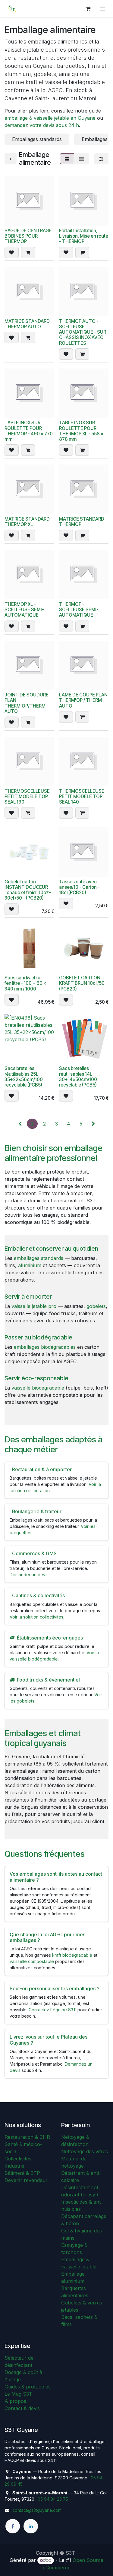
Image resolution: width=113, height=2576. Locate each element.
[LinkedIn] (31, 2526)
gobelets (96, 1306)
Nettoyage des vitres (85, 2151)
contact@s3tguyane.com (37, 2510)
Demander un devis (29, 1575)
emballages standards (39, 1258)
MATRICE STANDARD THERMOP (82, 522)
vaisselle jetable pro (34, 1306)
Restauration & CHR (27, 2137)
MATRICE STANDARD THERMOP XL (27, 522)
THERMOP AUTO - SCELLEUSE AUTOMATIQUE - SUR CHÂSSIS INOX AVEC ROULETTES (83, 332)
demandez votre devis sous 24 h (42, 125)
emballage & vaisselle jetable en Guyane (50, 118)
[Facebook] (13, 2526)
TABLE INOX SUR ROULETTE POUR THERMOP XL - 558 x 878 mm (81, 431)
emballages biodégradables (45, 1347)
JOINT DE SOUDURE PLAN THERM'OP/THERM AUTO (27, 703)
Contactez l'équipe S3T (52, 2010)
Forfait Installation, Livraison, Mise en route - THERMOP (84, 236)
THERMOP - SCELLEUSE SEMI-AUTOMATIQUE (79, 610)
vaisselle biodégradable (38, 1388)
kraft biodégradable (72, 1955)
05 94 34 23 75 (53, 2499)
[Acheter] (28, 252)
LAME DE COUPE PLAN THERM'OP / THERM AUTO (83, 700)
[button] (12, 252)
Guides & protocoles (28, 2387)
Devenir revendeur (26, 2180)
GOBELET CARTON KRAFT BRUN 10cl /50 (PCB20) (82, 983)
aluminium (30, 1265)
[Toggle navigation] (102, 9)
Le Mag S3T (18, 2394)
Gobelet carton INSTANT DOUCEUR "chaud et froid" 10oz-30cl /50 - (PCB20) (28, 890)
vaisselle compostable (32, 1961)
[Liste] (82, 159)
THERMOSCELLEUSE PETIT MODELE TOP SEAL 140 (82, 797)
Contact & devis (22, 2408)
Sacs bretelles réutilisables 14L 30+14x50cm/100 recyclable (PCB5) (78, 1077)
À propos (15, 2401)
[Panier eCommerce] (88, 9)
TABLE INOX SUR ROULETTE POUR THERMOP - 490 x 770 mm (29, 431)
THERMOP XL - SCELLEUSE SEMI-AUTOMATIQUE (24, 610)
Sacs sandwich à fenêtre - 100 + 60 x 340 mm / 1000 (25, 983)
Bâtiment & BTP (22, 2173)
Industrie (14, 2166)
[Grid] (67, 159)
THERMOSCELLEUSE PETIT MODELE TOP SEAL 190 (27, 797)
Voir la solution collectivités (36, 1617)
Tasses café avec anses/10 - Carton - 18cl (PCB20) (79, 887)
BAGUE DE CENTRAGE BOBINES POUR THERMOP (28, 236)
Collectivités (18, 2159)
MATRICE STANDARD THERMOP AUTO (27, 324)
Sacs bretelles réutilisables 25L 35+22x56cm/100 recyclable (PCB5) (24, 1077)
